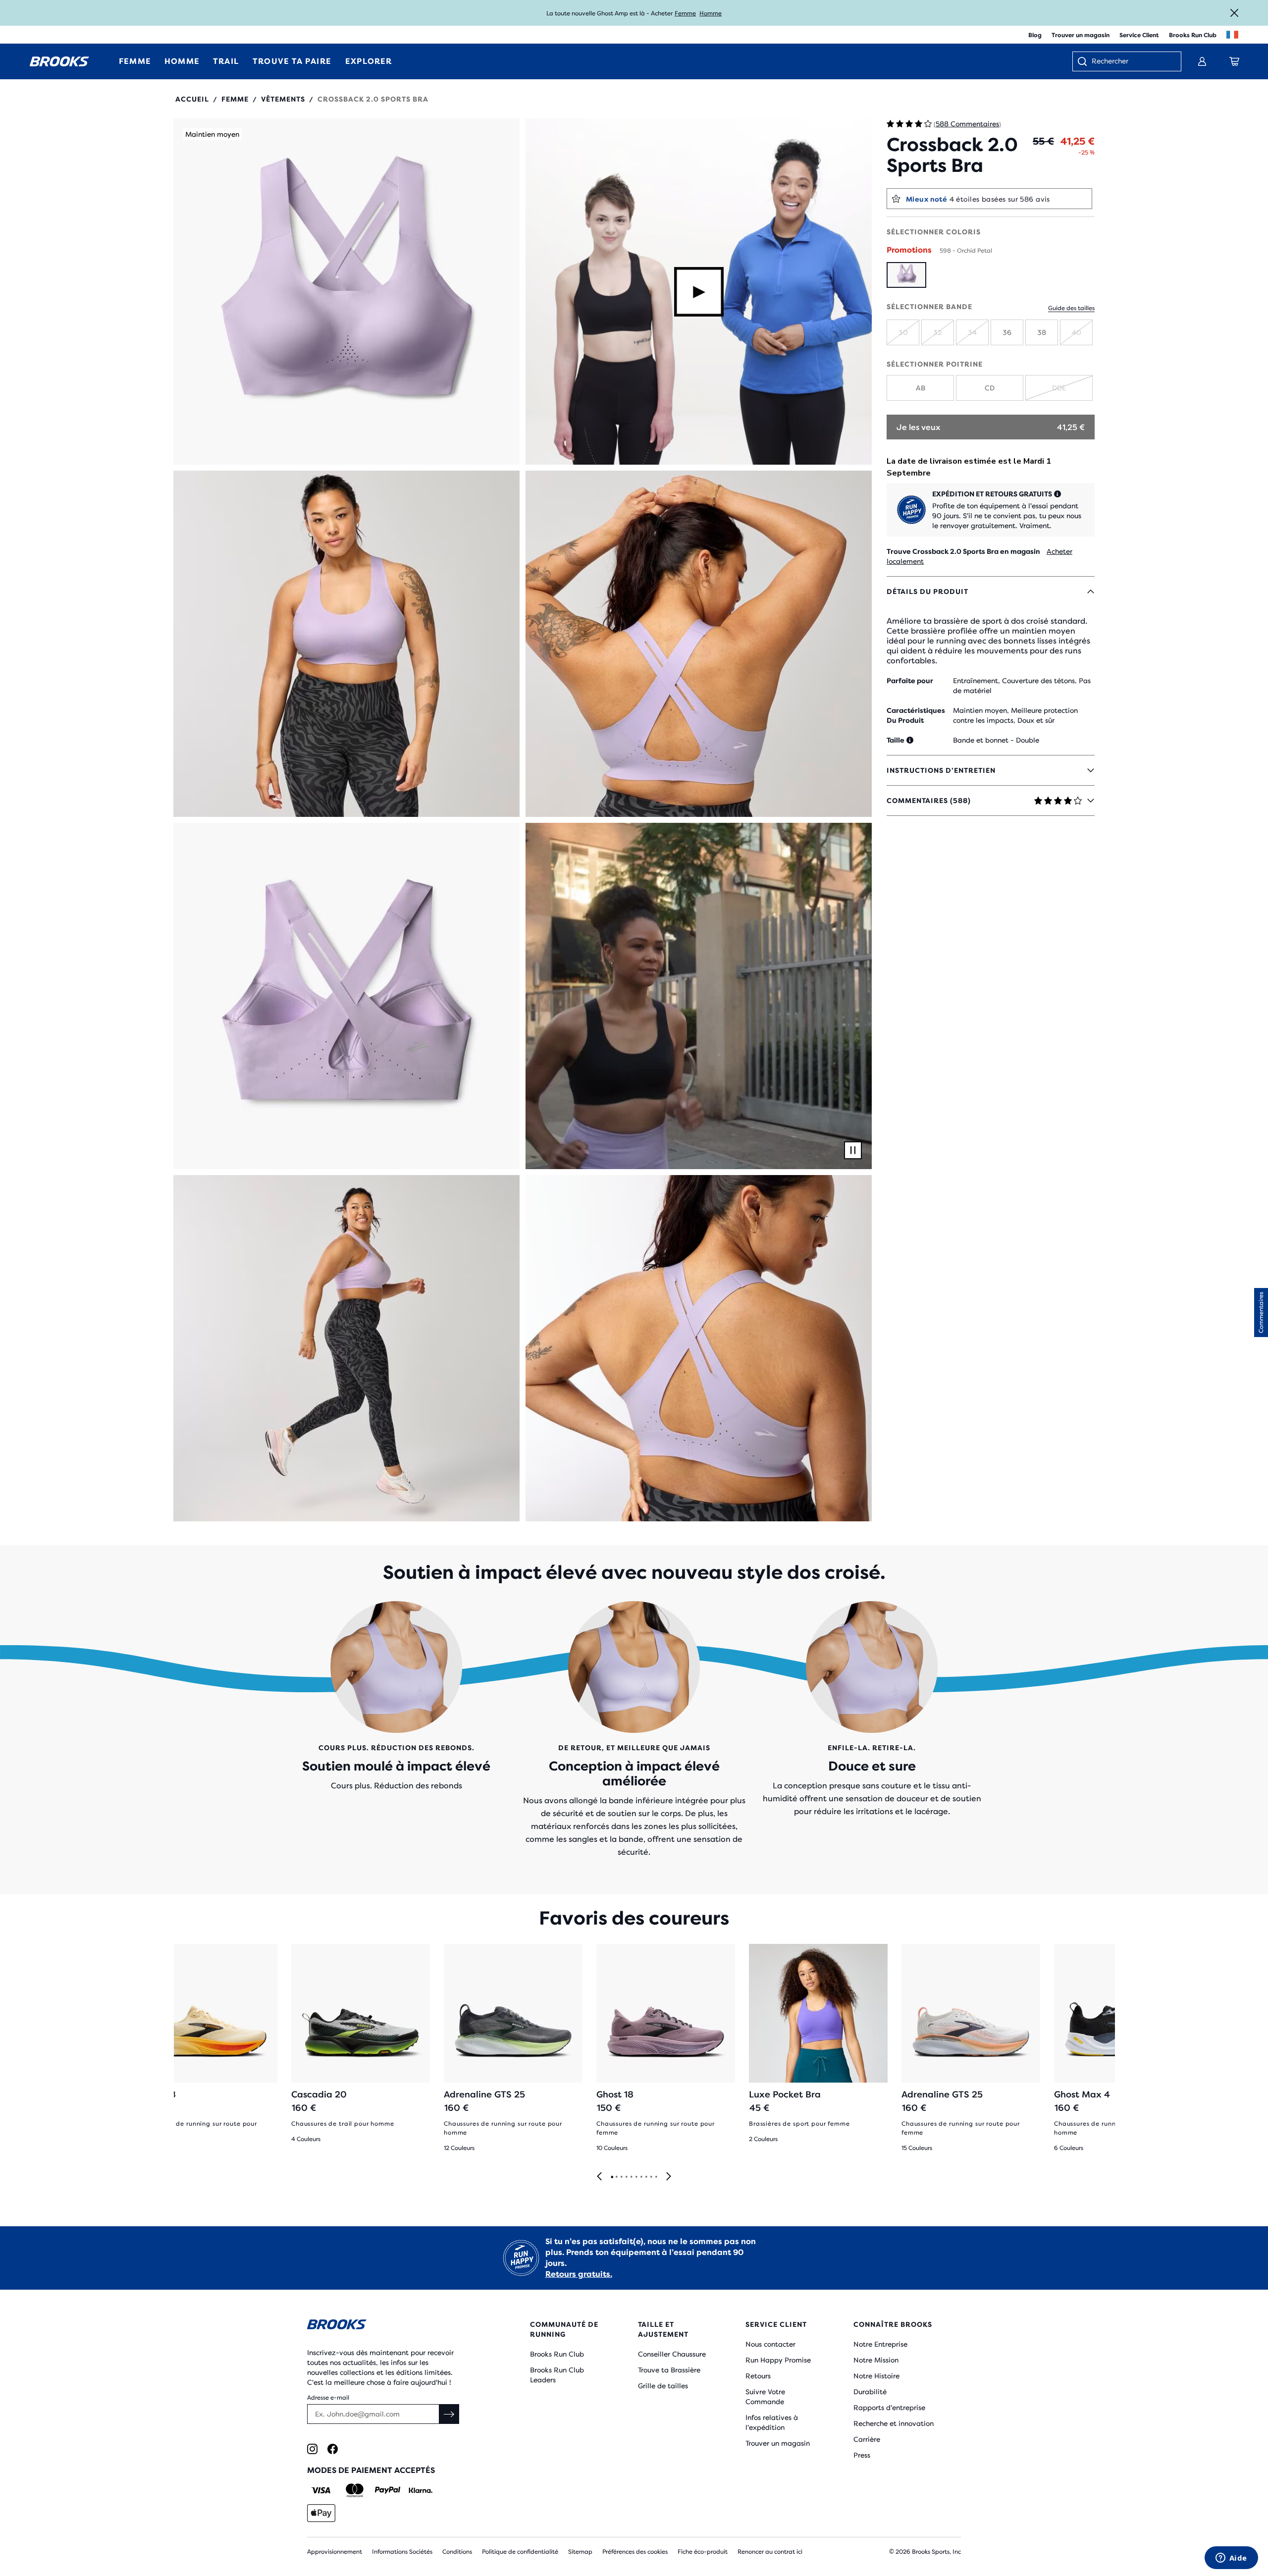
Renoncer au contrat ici (770, 2552)
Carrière (867, 2439)
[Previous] (599, 2177)
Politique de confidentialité (520, 2552)
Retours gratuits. (579, 2274)
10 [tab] (656, 2177)
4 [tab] (626, 2177)
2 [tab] (616, 2177)
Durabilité (870, 2392)
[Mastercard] (354, 2490)
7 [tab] (641, 2177)
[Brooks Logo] (389, 2326)
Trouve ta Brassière (669, 2370)
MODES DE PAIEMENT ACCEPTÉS (371, 2470)
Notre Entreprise (880, 2344)
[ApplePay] (321, 2513)
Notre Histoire (876, 2376)
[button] (346, 292)
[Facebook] (333, 2449)
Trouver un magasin (1081, 35)
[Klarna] (420, 2490)
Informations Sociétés (402, 2552)
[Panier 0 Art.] (1234, 61)
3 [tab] (621, 2177)
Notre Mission (876, 2360)
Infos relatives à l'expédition (772, 2422)
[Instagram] (312, 2449)
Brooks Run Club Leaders (557, 2375)
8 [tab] (646, 2177)
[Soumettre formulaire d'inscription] (449, 2414)
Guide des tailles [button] (1071, 308)
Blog (1035, 35)
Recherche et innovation (894, 2423)
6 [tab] (636, 2177)
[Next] (669, 2177)
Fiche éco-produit (703, 2552)
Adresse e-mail (328, 2398)
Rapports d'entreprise (889, 2408)
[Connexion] (1202, 61)
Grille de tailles (663, 2386)
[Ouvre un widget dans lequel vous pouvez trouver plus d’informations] (1231, 2559)
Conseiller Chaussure (672, 2354)
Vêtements (283, 99)
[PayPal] (388, 2490)
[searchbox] (1131, 62)
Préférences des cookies (635, 2552)
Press (862, 2455)
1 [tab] (612, 2177)
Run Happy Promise (778, 2360)
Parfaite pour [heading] (910, 681)
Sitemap (580, 2552)
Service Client (1139, 35)
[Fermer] (1234, 13)
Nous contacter (770, 2344)
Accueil (192, 99)
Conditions (457, 2552)
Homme (711, 13)
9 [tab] (651, 2177)
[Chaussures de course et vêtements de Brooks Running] (59, 61)
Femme (685, 13)
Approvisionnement (335, 2552)
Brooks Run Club (1193, 35)
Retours (758, 2376)
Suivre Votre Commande (765, 2397)
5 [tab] (631, 2177)
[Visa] (321, 2490)
